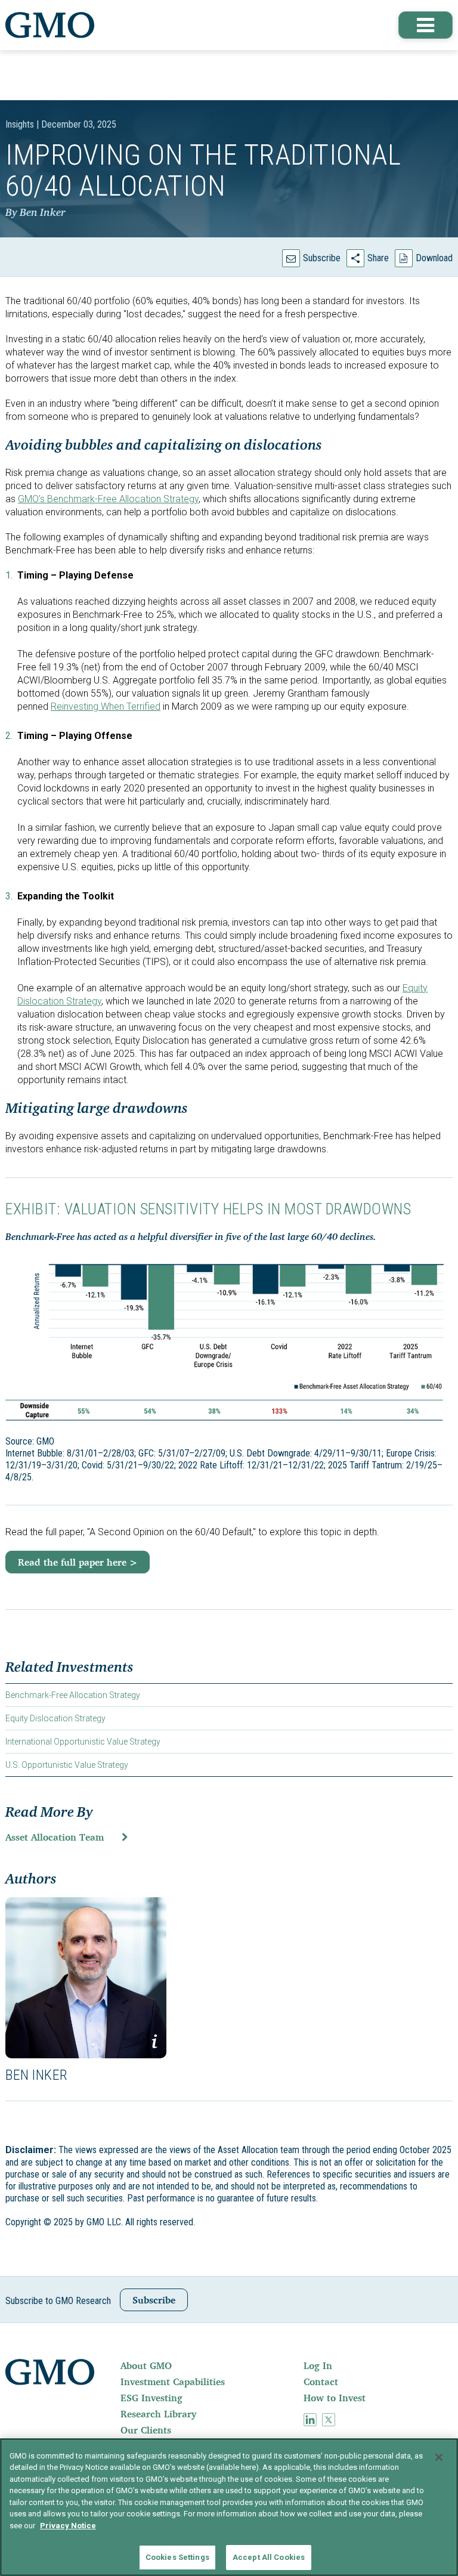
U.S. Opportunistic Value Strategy (67, 1765)
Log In (318, 2365)
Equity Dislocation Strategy (55, 1718)
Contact (321, 2382)
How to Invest (335, 2398)
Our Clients (146, 2430)
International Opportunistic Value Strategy (83, 1742)
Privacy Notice (68, 2526)
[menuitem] (211, 2365)
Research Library (158, 2414)
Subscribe (322, 258)
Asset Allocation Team (55, 1837)
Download (434, 258)
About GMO (146, 2365)
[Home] (50, 25)
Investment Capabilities (173, 2382)
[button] (426, 25)
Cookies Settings (177, 2557)
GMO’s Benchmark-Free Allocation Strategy (108, 499)
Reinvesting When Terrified (106, 706)
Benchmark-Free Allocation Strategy (73, 1695)
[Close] (439, 2457)
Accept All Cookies (269, 2557)
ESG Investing (151, 2398)
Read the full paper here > (78, 1562)
